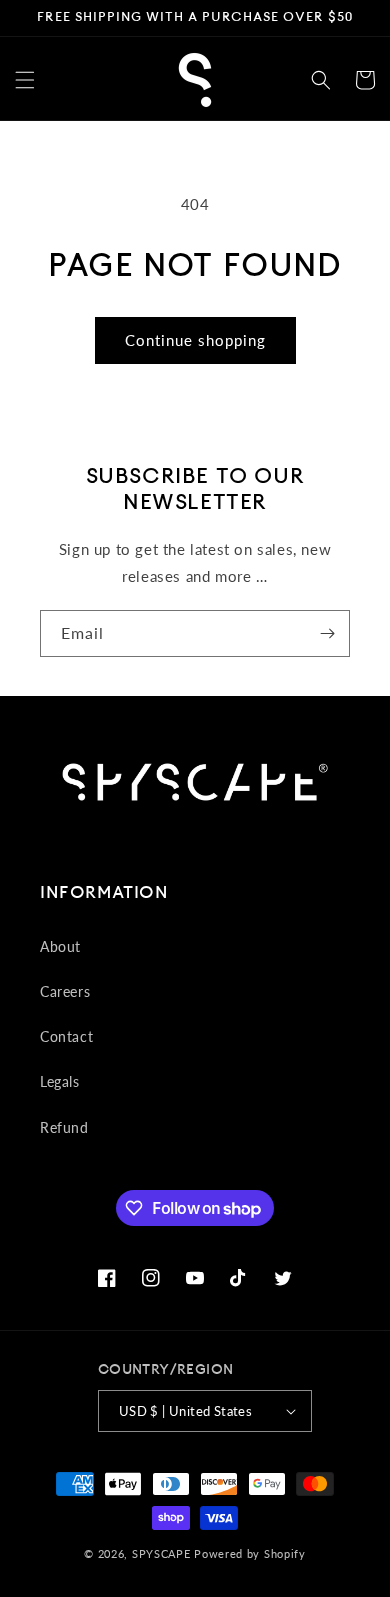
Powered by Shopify (250, 1553)
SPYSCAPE (161, 1553)
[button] (25, 80)
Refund (64, 1127)
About (60, 946)
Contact (66, 1036)
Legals (60, 1081)
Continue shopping (195, 340)
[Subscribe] (327, 633)
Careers (65, 991)
